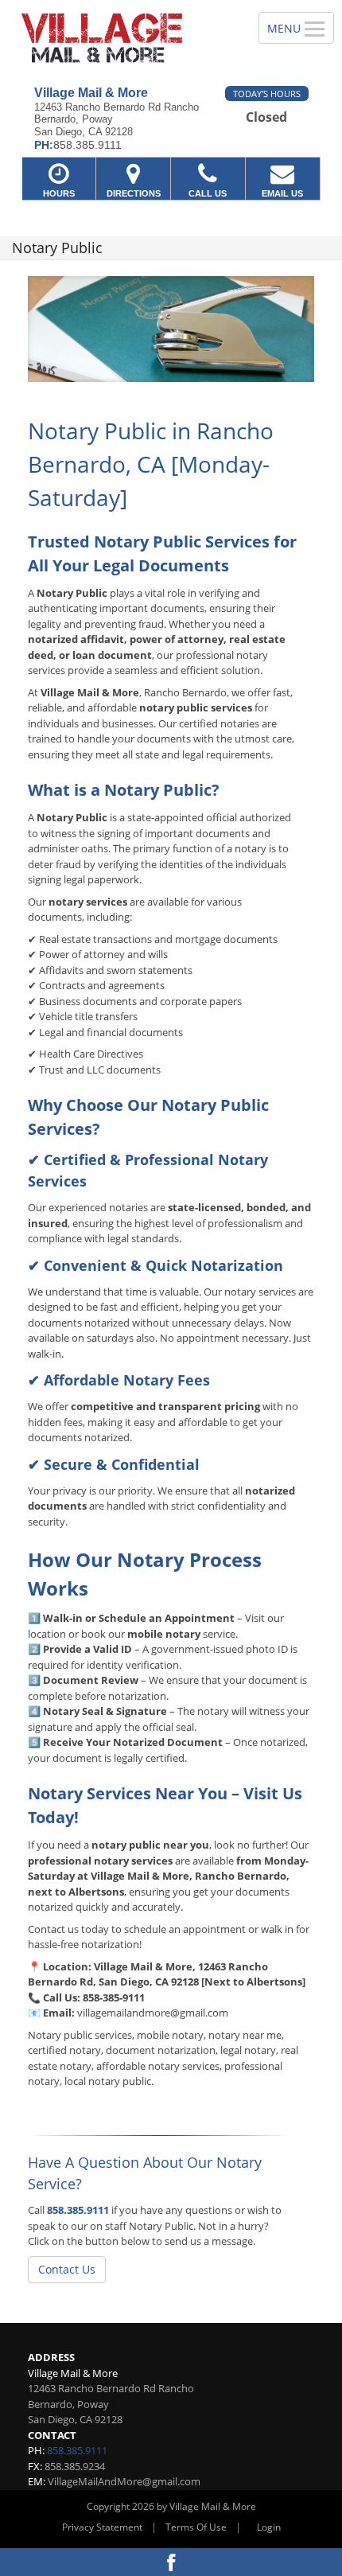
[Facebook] (171, 2562)
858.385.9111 (78, 2210)
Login (269, 2527)
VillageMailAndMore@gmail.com (124, 2481)
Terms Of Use (196, 2527)
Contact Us (67, 2269)
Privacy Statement (102, 2527)
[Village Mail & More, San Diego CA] (120, 37)
